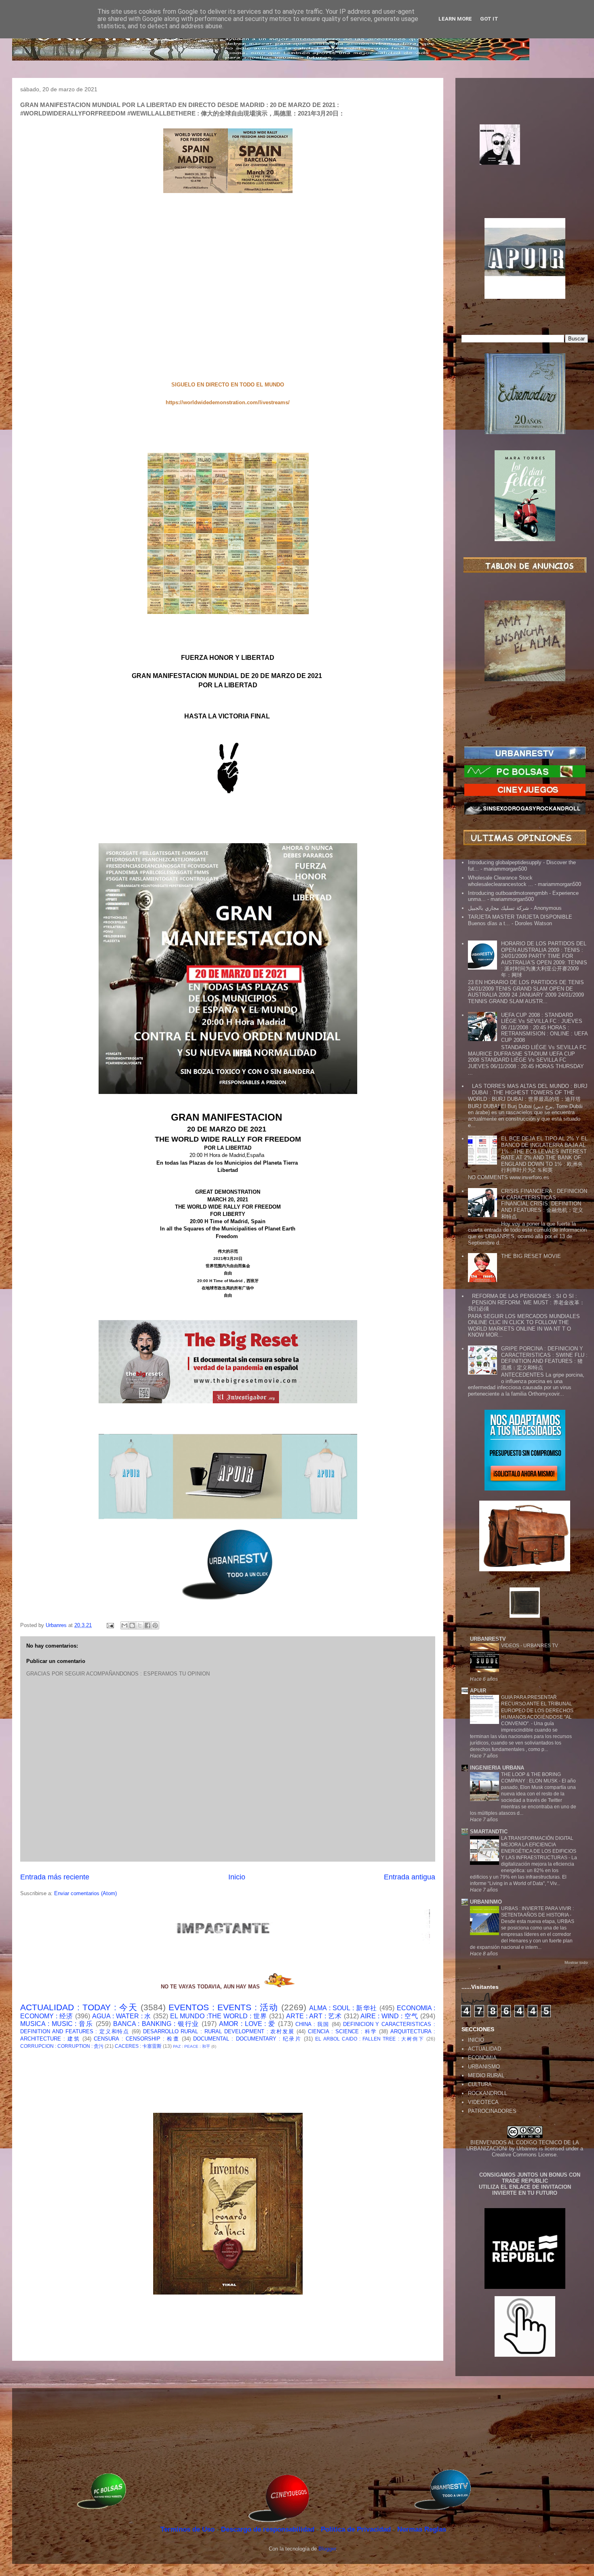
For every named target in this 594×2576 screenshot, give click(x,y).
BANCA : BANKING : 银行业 (156, 2024)
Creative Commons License (524, 2155)
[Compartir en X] (140, 1625)
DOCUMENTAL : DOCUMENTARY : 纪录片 (247, 2039)
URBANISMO (484, 2067)
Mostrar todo (576, 1962)
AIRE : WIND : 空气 (389, 2016)
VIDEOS (511, 1646)
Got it (489, 19)
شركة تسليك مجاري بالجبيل (498, 908)
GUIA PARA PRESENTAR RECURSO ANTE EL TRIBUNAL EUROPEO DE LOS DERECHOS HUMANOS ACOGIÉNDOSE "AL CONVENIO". (537, 1710)
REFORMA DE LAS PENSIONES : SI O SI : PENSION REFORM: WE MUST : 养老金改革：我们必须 (526, 1302)
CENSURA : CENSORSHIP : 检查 (136, 2039)
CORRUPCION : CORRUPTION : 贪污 (62, 2046)
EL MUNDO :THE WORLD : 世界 (219, 2016)
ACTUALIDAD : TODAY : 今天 (79, 2007)
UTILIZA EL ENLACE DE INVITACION (525, 2187)
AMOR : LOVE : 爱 (247, 2024)
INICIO (476, 2040)
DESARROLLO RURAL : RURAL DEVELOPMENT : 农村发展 (219, 2031)
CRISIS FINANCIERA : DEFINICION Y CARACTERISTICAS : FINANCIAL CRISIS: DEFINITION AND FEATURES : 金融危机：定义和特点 (544, 1204)
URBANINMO (486, 1902)
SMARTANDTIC (489, 1832)
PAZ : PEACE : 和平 (192, 2046)
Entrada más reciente (55, 1877)
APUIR (478, 1691)
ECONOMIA (482, 2058)
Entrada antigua (410, 1877)
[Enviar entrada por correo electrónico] (110, 1625)
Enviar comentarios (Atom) (85, 1893)
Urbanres (527, 2149)
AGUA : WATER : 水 (122, 2016)
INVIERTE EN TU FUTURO (525, 2193)
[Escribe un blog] (132, 1625)
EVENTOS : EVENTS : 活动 (223, 2007)
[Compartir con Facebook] (147, 1625)
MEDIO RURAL (486, 2075)
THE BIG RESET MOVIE (531, 1256)
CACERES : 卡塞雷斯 (138, 2046)
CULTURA (480, 2084)
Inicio (237, 1877)
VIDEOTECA (483, 2102)
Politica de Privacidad (357, 2529)
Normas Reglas (422, 2529)
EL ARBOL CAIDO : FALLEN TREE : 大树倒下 (370, 2039)
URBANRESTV (488, 1639)
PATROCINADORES (492, 2111)
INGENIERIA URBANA (497, 1768)
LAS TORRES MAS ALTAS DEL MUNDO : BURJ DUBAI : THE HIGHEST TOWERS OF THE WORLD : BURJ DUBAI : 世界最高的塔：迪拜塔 (528, 1092)
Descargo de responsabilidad (269, 2529)
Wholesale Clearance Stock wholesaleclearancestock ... (500, 881)
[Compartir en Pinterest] (155, 1625)
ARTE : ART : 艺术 (314, 2016)
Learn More (455, 19)
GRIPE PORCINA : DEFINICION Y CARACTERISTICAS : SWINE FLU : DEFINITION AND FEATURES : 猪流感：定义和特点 (544, 1358)
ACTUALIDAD (484, 2049)
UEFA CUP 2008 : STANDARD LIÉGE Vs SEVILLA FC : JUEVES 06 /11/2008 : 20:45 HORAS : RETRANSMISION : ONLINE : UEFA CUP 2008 (544, 1028)
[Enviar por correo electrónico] (124, 1625)
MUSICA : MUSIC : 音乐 (57, 2024)
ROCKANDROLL (488, 2093)
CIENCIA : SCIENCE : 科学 (342, 2031)
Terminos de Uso (189, 2529)
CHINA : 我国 (312, 2024)
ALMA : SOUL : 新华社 (343, 2008)
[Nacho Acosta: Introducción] (525, 157)
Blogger (327, 2549)
